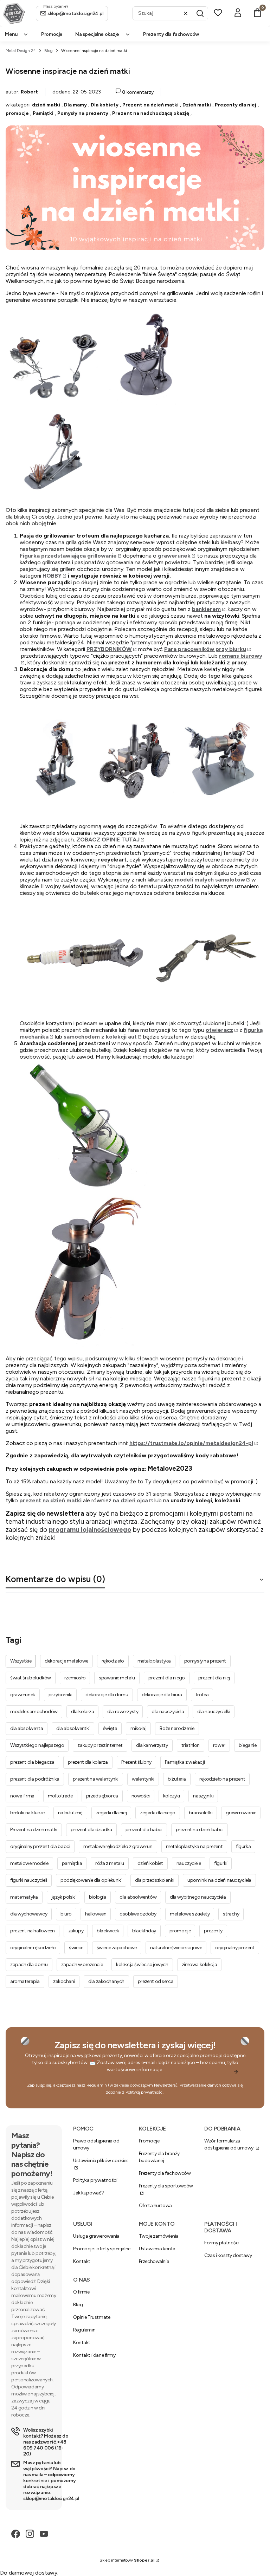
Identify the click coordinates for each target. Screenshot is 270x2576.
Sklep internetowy (127, 2560)
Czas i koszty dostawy (228, 2255)
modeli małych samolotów (210, 880)
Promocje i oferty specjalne (102, 2249)
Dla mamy (75, 105)
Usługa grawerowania (96, 2236)
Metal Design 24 (21, 51)
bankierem (206, 609)
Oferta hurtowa (155, 2206)
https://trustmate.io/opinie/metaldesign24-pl (191, 1443)
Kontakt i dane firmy (94, 2355)
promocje (17, 113)
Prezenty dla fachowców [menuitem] (171, 34)
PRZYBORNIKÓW (109, 649)
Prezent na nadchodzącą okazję (151, 113)
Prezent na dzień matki (150, 105)
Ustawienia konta (157, 2249)
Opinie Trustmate (92, 2317)
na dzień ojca (130, 1500)
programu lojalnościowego (90, 1530)
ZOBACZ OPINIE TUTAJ (108, 840)
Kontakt (82, 2261)
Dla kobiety (105, 105)
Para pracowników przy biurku (205, 649)
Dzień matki (197, 105)
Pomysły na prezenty (83, 113)
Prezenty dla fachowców (165, 2173)
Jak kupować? (89, 2193)
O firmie (81, 2292)
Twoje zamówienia (159, 2236)
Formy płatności (222, 2243)
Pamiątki (43, 113)
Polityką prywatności (144, 2092)
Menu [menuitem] (11, 34)
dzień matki (46, 105)
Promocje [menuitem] (52, 34)
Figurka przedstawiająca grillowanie (68, 556)
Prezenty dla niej (236, 105)
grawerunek (174, 556)
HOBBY (52, 576)
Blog (49, 51)
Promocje (149, 2141)
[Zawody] (142, 819)
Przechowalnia (154, 2261)
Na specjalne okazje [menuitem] (97, 34)
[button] (200, 13)
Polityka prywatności (95, 2180)
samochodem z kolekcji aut (100, 1037)
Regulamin (97, 2085)
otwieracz (219, 1030)
